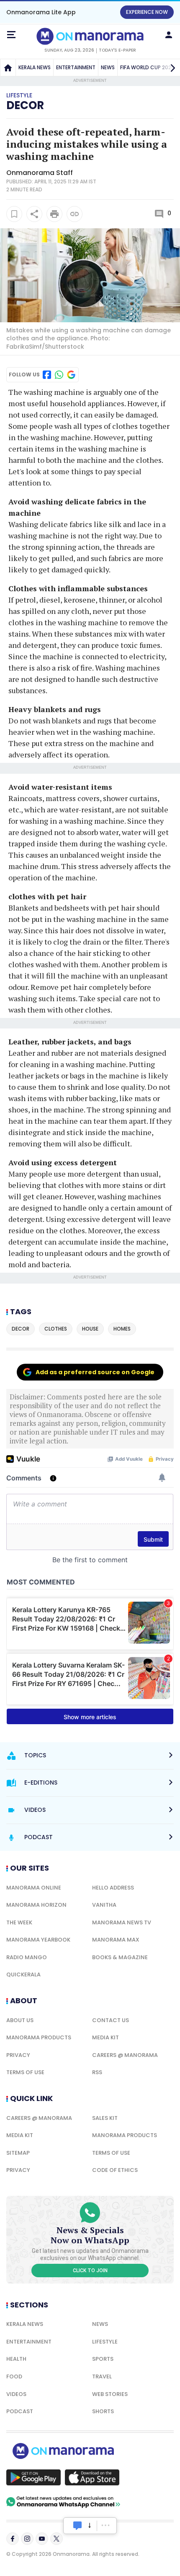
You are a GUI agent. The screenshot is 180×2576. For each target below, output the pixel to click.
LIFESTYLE (105, 2342)
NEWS (108, 67)
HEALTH (16, 2359)
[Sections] (11, 35)
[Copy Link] (75, 214)
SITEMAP (18, 2153)
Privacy (18, 2055)
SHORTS (103, 2411)
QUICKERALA (23, 1974)
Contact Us (111, 2020)
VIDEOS (16, 2394)
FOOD (14, 2376)
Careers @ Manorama (125, 2055)
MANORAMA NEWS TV (122, 1922)
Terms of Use (25, 2072)
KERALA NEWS (35, 67)
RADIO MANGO (27, 1957)
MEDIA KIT (105, 2037)
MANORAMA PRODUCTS (39, 2037)
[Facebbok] (13, 2539)
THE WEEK (19, 1922)
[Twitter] (57, 2539)
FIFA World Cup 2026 (147, 67)
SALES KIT (105, 2118)
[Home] (8, 68)
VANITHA (104, 1905)
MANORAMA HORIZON (36, 1905)
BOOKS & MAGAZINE (120, 1957)
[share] (34, 214)
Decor (25, 105)
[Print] (54, 214)
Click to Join (90, 2271)
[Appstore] (92, 2477)
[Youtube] (42, 2539)
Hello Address (113, 1888)
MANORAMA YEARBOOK (38, 1940)
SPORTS (103, 2359)
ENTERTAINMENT (76, 67)
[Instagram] (27, 2539)
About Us (20, 2020)
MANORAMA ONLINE (34, 1888)
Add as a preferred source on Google (95, 1372)
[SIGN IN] (169, 35)
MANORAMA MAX (116, 1940)
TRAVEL (102, 2376)
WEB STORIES (110, 2394)
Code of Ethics (115, 2170)
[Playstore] (33, 2477)
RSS (97, 2072)
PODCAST (20, 2411)
